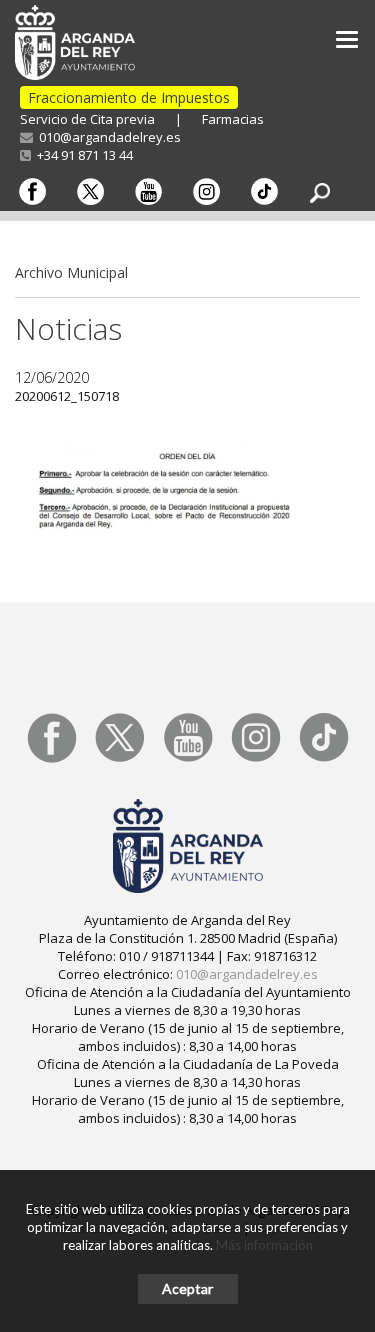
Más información (264, 1245)
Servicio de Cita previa (87, 119)
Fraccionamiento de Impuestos (129, 97)
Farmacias (233, 119)
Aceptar (187, 1288)
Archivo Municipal (71, 272)
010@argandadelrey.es (107, 137)
